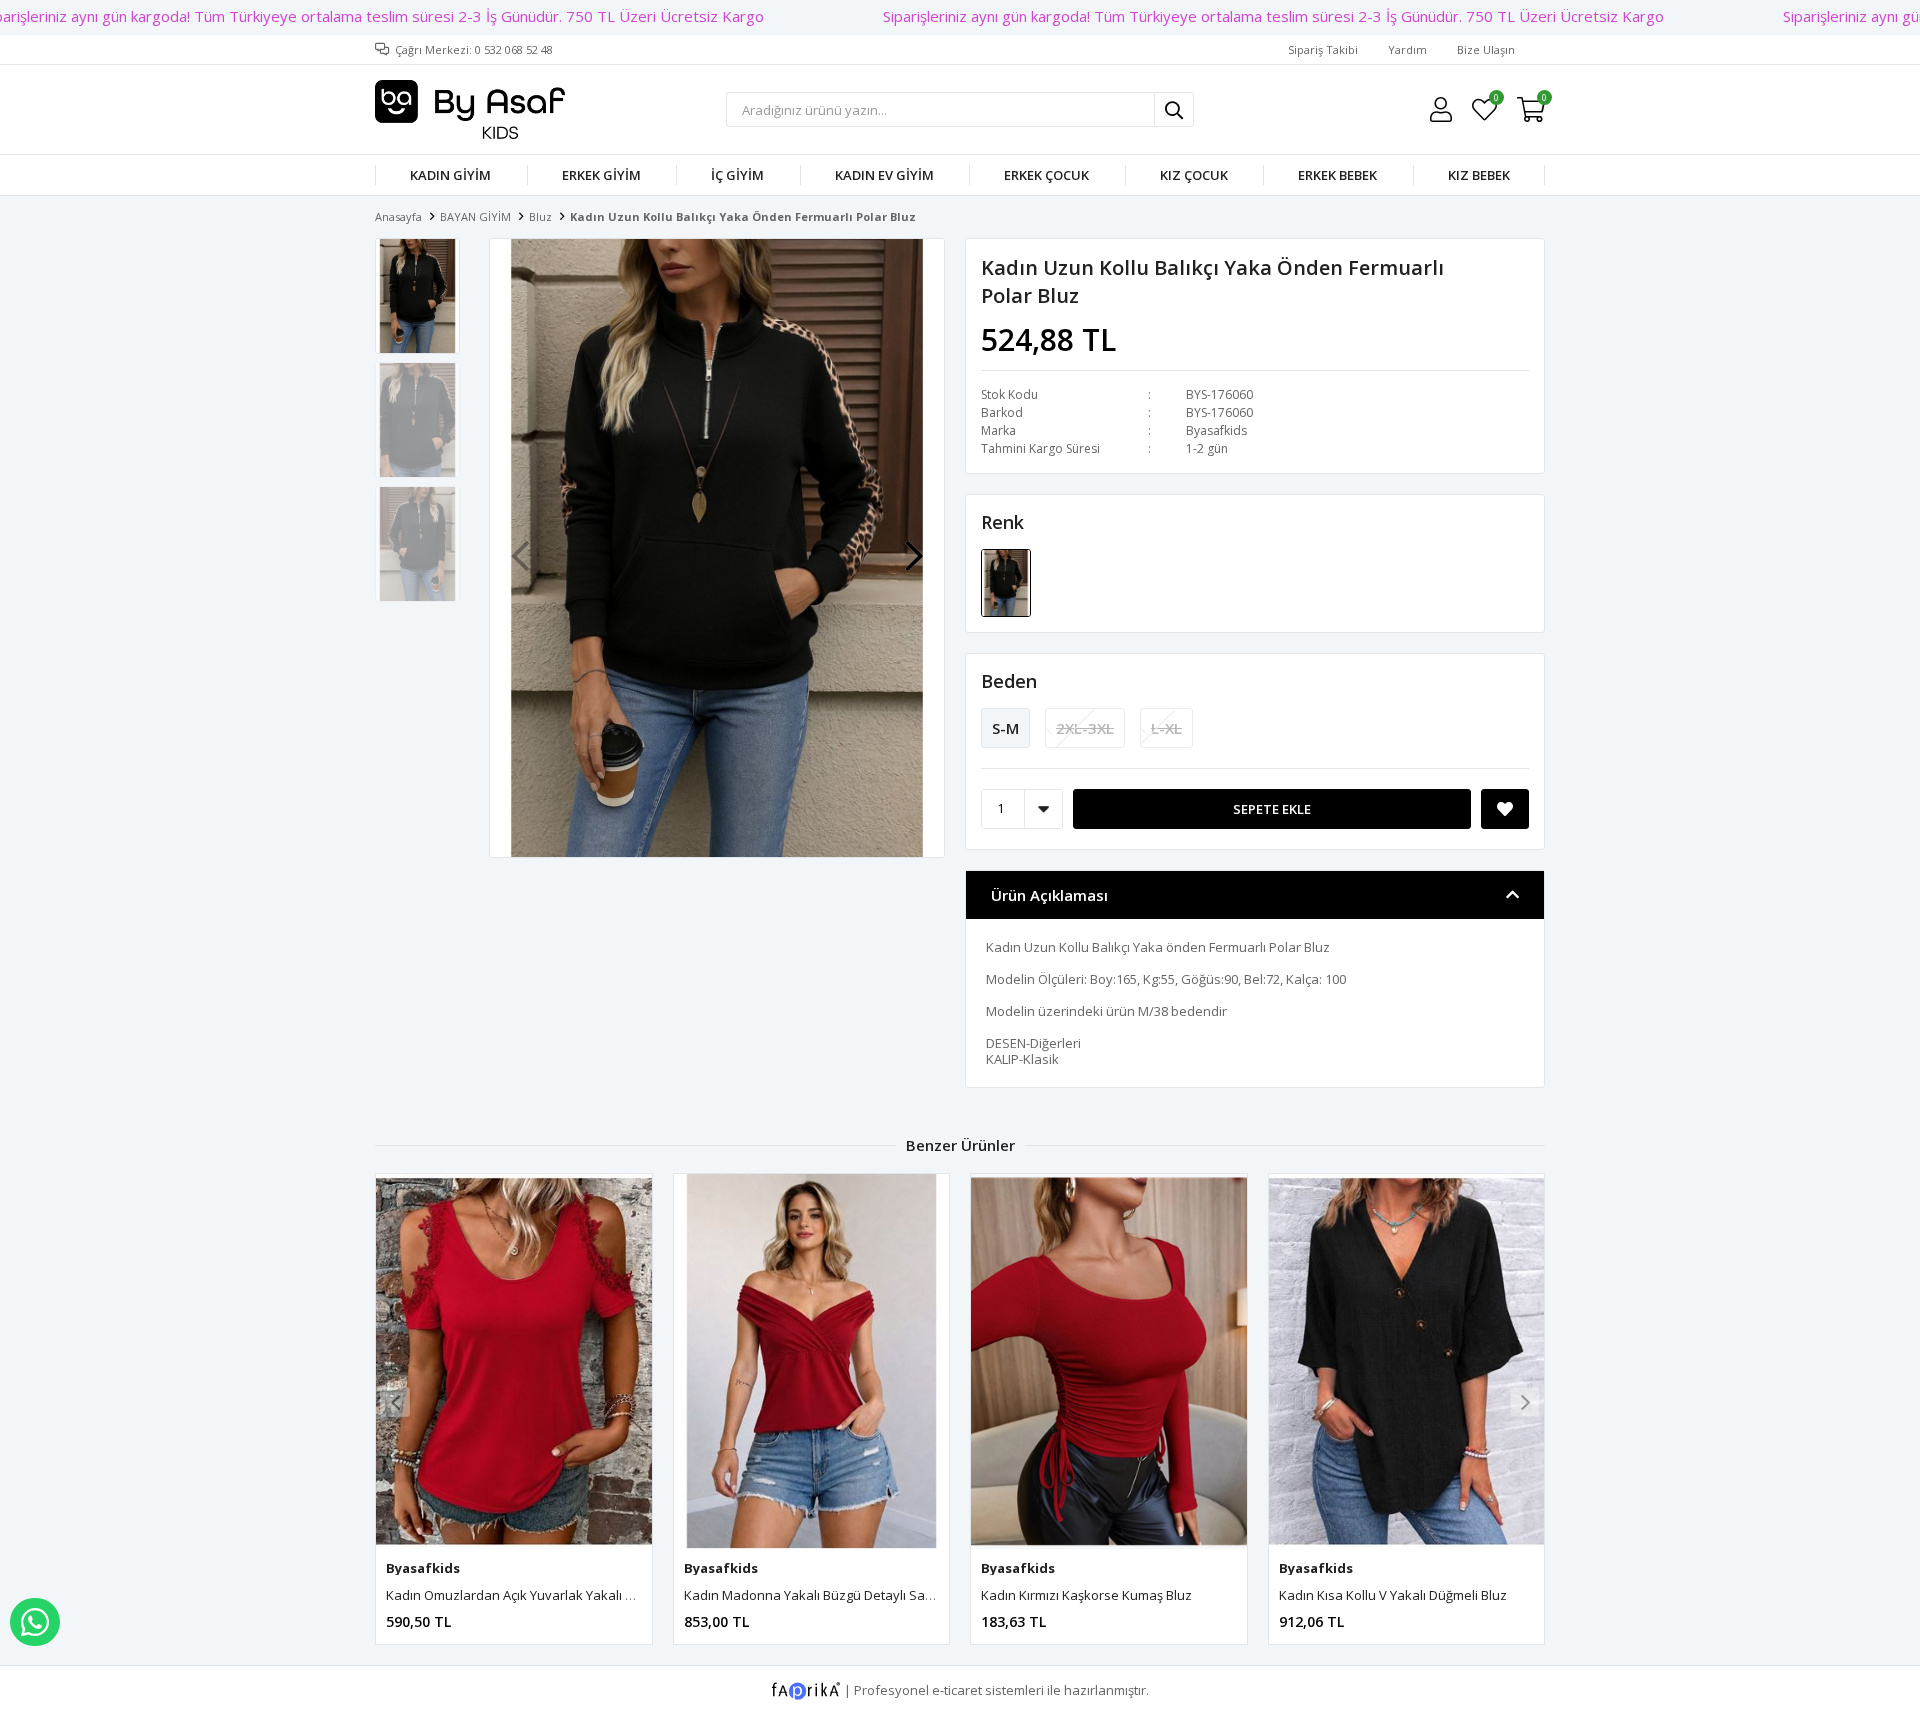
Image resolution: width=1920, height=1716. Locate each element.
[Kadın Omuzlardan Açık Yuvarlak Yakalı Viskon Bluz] (514, 1362)
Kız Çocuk (1194, 175)
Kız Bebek (1479, 175)
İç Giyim (737, 175)
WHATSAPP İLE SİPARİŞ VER (35, 1622)
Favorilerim (1495, 100)
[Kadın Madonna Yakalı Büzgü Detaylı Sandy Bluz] (812, 1362)
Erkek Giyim (601, 175)
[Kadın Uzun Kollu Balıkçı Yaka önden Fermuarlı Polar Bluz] (1006, 581)
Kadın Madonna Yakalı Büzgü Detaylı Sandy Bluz (830, 1595)
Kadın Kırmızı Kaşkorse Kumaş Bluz (1086, 1595)
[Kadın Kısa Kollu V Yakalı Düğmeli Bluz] (1407, 1362)
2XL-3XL (1085, 728)
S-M (1005, 728)
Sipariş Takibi (1323, 49)
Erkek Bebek (1337, 175)
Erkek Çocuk (1046, 175)
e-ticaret (957, 1690)
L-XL (1166, 728)
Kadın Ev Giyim (884, 175)
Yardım (1407, 49)
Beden (1009, 681)
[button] (914, 546)
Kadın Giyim (450, 175)
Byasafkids (1216, 430)
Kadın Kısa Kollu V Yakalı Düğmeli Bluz (1393, 1595)
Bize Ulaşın (1486, 49)
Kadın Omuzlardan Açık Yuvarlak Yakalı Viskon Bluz (540, 1595)
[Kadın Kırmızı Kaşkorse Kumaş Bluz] (1109, 1362)
